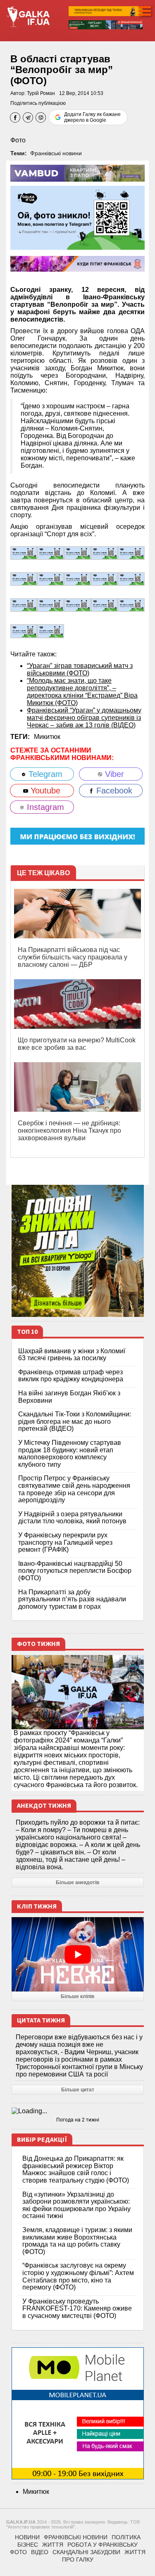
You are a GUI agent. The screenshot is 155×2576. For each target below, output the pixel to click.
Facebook (113, 791)
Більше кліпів (77, 1996)
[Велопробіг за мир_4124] (131, 605)
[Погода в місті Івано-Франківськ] (78, 2111)
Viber (113, 774)
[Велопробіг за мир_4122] (24, 631)
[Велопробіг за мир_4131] (51, 605)
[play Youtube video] (78, 1954)
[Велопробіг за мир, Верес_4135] (104, 579)
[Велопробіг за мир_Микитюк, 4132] (24, 605)
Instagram (44, 807)
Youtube (44, 791)
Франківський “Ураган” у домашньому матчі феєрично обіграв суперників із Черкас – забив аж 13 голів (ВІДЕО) (84, 718)
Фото (18, 140)
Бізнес (28, 2545)
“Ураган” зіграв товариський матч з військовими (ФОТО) (80, 669)
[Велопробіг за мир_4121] (51, 631)
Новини (27, 2537)
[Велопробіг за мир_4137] (51, 579)
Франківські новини (56, 153)
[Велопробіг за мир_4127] (104, 605)
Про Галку (78, 2559)
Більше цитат (78, 2090)
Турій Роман (41, 93)
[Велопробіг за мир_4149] (24, 553)
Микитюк (47, 737)
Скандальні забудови (86, 2552)
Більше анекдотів (77, 1882)
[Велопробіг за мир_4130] (77, 605)
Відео (40, 2552)
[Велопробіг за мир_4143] (77, 553)
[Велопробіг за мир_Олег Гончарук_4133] (131, 579)
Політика (126, 2537)
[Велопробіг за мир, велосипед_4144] (51, 553)
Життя (53, 2545)
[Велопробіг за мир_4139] (24, 579)
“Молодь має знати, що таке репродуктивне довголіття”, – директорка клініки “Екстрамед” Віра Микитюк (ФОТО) (82, 692)
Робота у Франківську (103, 2545)
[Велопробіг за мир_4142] (104, 553)
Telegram (44, 774)
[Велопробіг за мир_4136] (77, 579)
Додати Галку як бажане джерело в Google (92, 117)
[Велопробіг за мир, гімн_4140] (131, 553)
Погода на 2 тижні (78, 2120)
